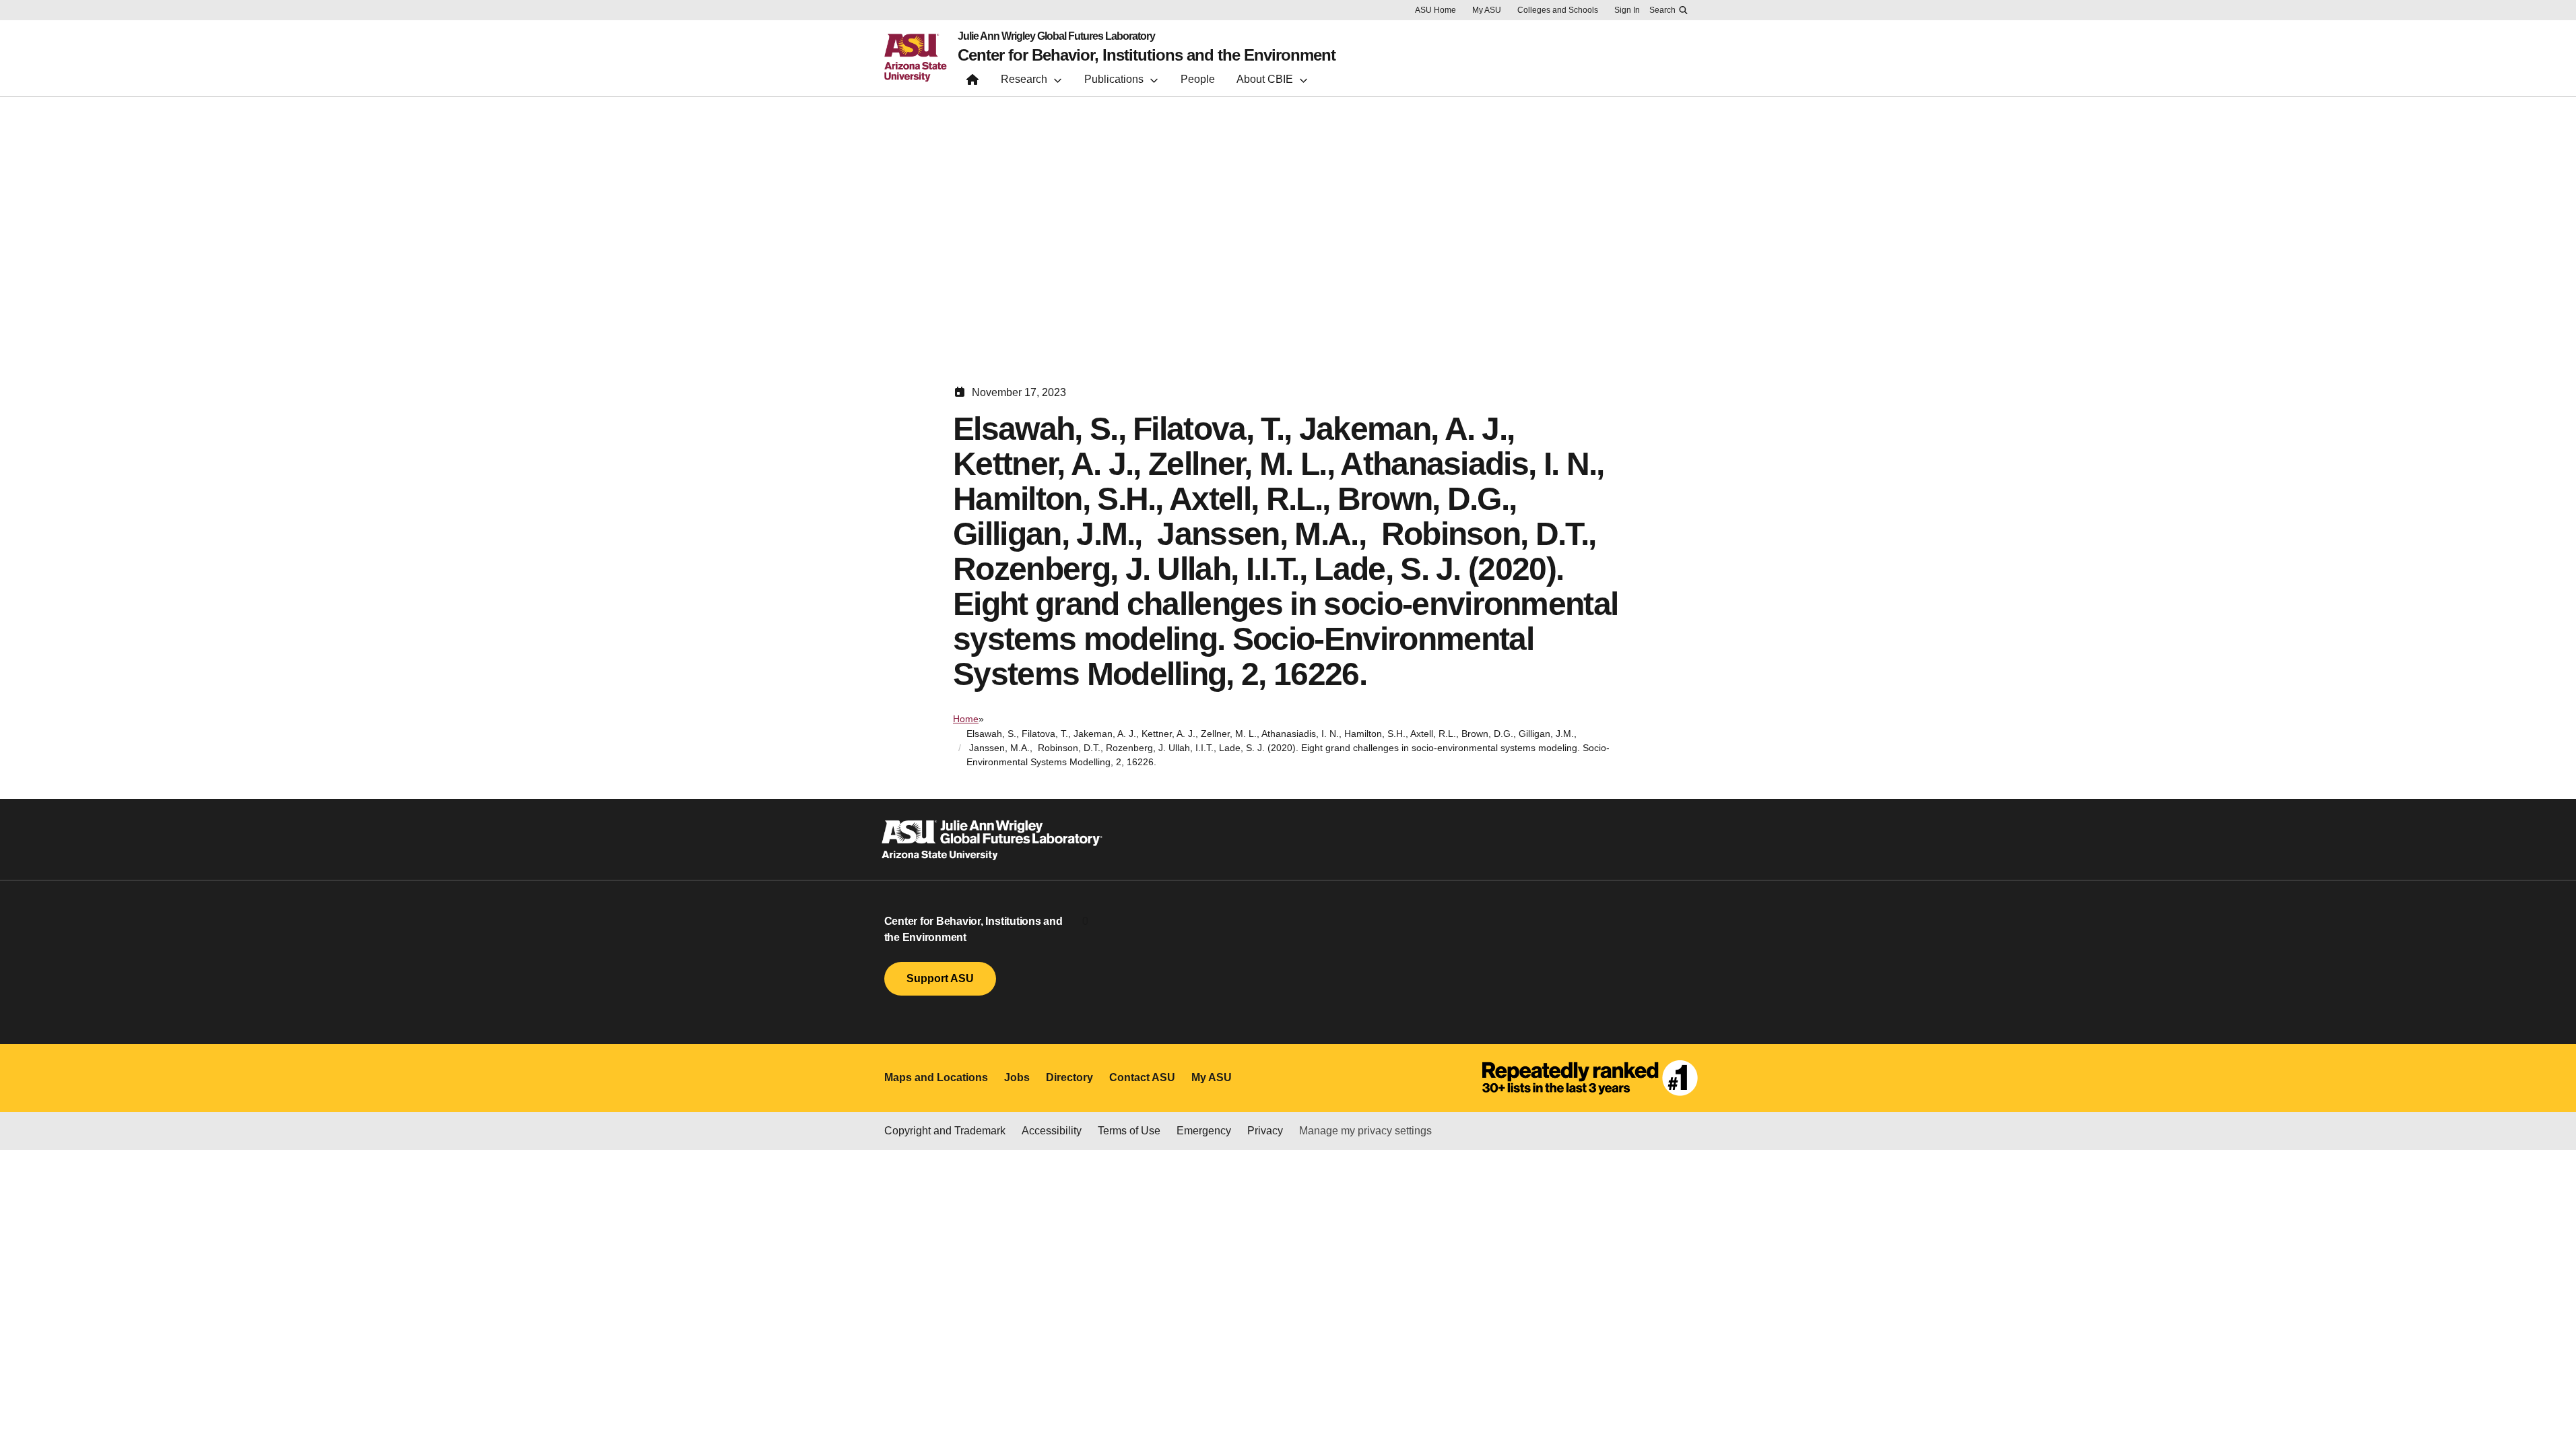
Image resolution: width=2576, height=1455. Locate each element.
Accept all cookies (1761, 1415)
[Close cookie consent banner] (2550, 1400)
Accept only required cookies (1917, 1415)
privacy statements (1030, 1410)
